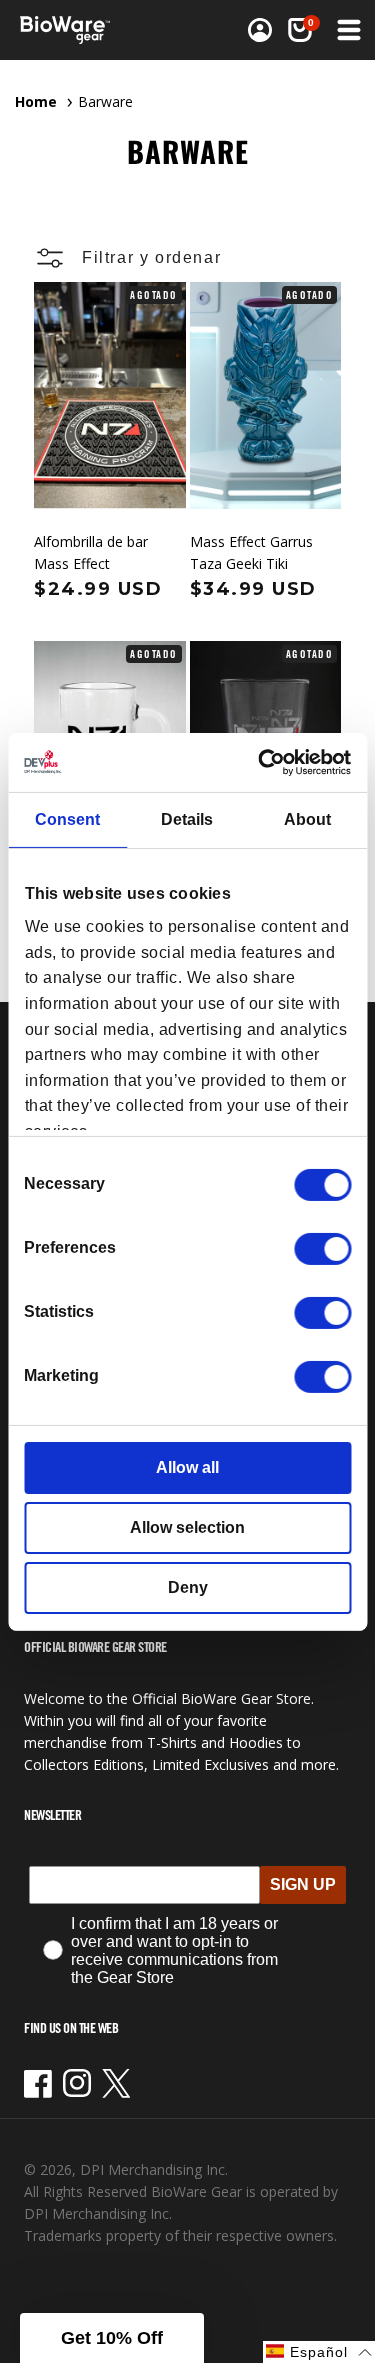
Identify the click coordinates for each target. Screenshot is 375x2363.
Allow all (187, 1467)
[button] (300, 30)
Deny (188, 1587)
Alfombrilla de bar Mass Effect (91, 552)
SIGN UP (303, 1884)
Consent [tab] (67, 819)
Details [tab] (187, 819)
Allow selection (187, 1527)
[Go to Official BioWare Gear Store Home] (71, 30)
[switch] (322, 1249)
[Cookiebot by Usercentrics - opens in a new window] (266, 761)
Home (36, 101)
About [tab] (307, 819)
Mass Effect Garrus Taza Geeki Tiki (251, 552)
